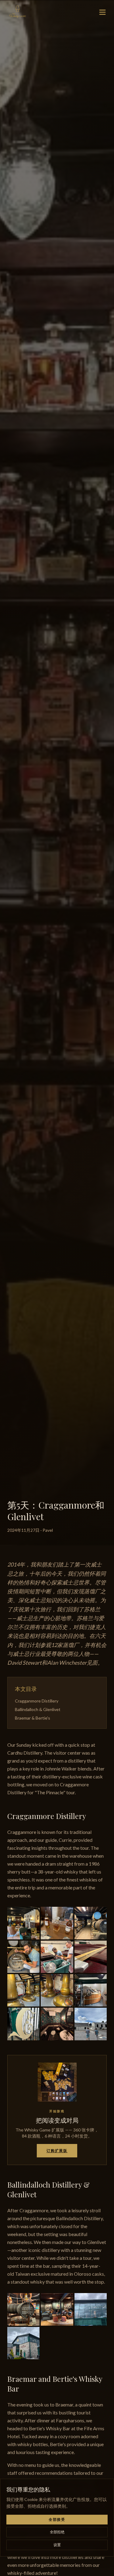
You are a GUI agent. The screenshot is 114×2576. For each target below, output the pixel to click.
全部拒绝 (57, 2532)
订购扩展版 (57, 2151)
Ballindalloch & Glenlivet (38, 1709)
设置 (57, 2545)
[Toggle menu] (102, 12)
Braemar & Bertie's (33, 1718)
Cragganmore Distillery (37, 1701)
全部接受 (57, 2519)
